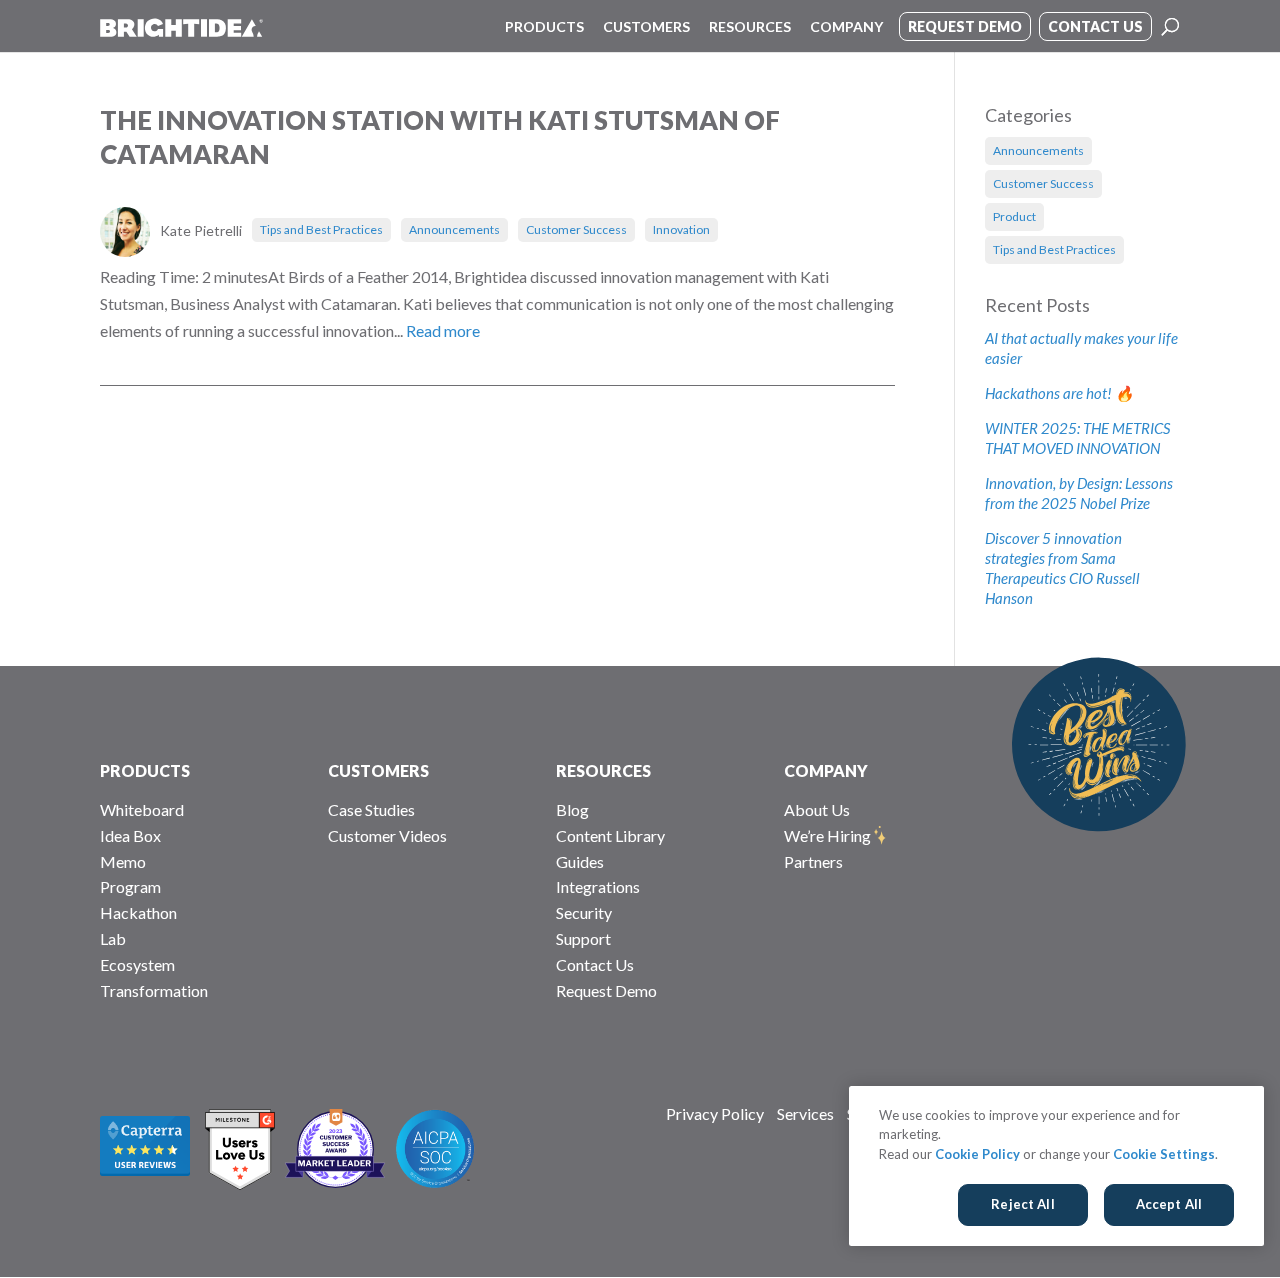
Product (1014, 216)
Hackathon (138, 912)
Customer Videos (387, 835)
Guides (580, 861)
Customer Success (576, 229)
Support (583, 938)
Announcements (454, 229)
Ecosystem (137, 964)
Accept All (1169, 1204)
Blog (572, 809)
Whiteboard (142, 809)
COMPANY (826, 770)
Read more (443, 330)
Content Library (610, 835)
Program (130, 886)
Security (584, 912)
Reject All (1022, 1204)
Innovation (681, 229)
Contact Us (595, 964)
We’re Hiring (827, 835)
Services (805, 1113)
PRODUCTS (145, 770)
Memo (123, 861)
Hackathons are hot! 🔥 (1059, 393)
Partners (813, 861)
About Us (817, 809)
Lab (113, 938)
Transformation (154, 990)
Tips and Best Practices (321, 229)
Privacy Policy (715, 1113)
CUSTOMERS (378, 770)
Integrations (598, 886)
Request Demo (606, 990)
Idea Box (130, 835)
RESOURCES (603, 770)
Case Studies (371, 809)
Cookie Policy (977, 1154)
